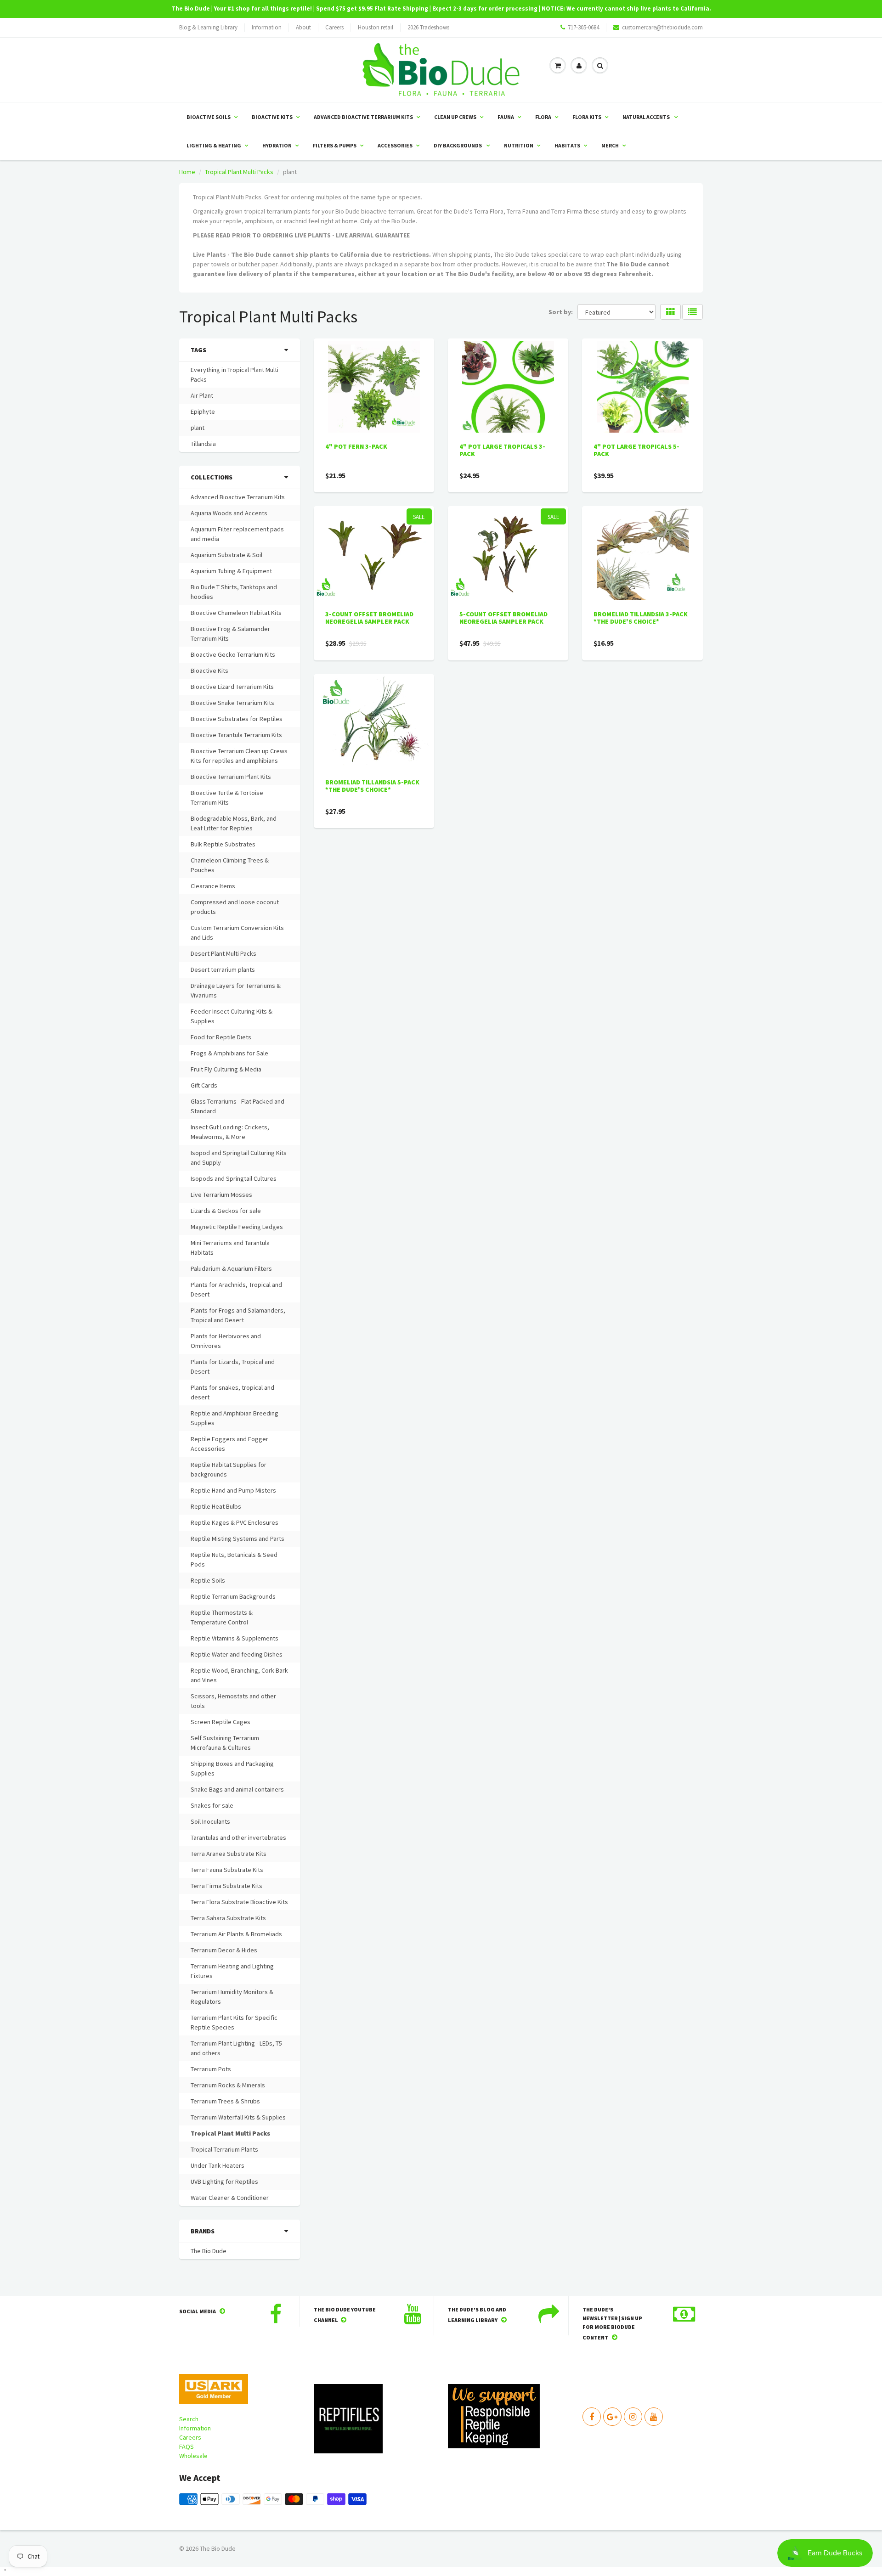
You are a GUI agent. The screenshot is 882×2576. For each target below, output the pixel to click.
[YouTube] (654, 2417)
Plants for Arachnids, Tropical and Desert (236, 1289)
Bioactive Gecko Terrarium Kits (233, 654)
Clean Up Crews (455, 117)
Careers (334, 27)
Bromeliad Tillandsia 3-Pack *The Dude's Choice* (641, 618)
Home (187, 172)
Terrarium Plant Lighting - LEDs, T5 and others (236, 2048)
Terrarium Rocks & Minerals (228, 2085)
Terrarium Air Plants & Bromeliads (236, 1934)
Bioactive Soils (209, 117)
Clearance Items (213, 886)
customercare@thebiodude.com (662, 27)
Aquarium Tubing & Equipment (231, 571)
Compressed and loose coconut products (235, 907)
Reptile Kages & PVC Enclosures (235, 1522)
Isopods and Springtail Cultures (234, 1178)
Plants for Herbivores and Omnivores (226, 1341)
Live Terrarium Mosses (221, 1195)
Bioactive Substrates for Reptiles (237, 719)
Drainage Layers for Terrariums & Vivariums (236, 990)
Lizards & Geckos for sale (226, 1211)
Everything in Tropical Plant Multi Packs (235, 375)
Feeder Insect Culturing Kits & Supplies (232, 1016)
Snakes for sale (212, 1805)
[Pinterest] (612, 2417)
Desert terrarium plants (223, 970)
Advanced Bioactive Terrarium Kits (363, 117)
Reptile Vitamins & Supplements (235, 1638)
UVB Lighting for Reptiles (224, 2181)
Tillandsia (203, 444)
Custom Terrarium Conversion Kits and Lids (237, 933)
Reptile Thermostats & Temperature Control (222, 1617)
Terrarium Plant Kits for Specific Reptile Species (234, 2022)
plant (198, 428)
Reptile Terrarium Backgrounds (233, 1596)
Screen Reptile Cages (220, 1722)
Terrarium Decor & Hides (224, 1950)
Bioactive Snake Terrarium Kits (232, 703)
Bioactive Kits (272, 117)
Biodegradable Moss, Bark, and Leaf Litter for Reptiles (234, 823)
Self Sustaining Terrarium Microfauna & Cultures (225, 1743)
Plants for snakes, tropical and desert (232, 1392)
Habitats (567, 145)
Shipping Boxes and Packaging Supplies (232, 1768)
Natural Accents (647, 117)
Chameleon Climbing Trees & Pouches (230, 865)
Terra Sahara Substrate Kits (228, 1918)
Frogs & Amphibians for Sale (229, 1053)
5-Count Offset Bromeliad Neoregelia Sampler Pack (503, 618)
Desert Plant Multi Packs (223, 953)
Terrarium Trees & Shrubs (225, 2101)
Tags (198, 350)
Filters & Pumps (335, 145)
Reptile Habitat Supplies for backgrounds (229, 1469)
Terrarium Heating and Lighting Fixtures (232, 1971)
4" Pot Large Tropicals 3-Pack (502, 450)
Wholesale (193, 2456)
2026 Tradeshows (428, 27)
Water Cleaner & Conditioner (230, 2198)
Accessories (395, 145)
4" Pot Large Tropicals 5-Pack (636, 450)
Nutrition (519, 145)
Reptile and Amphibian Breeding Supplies (235, 1418)
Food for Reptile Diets (221, 1037)
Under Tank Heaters (218, 2165)
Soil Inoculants (210, 1821)
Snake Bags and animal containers (237, 1789)
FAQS (187, 2446)
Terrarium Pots (211, 2069)
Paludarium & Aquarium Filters (231, 1268)
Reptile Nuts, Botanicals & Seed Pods (234, 1559)
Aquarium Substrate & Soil (226, 555)
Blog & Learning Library (208, 27)
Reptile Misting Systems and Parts (237, 1539)
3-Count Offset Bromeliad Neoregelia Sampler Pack (369, 618)
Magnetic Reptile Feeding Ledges (237, 1227)
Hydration (277, 145)
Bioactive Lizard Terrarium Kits (232, 687)
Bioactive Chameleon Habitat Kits (236, 613)
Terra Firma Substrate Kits (226, 1886)
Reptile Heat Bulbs (216, 1506)
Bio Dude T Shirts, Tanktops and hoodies (234, 592)
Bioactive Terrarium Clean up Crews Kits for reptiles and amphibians (239, 756)
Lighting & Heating (214, 145)
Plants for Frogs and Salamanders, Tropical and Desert (238, 1315)
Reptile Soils (208, 1580)
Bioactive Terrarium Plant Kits (231, 777)
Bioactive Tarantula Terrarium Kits (236, 735)
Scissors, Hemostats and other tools (233, 1701)
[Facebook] (592, 2417)
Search (189, 2419)
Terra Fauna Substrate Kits (227, 1870)
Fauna (506, 117)
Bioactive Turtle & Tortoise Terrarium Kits (227, 798)
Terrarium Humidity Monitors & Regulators (232, 1997)
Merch (610, 145)
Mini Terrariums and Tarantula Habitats (230, 1248)
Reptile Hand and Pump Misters (233, 1490)
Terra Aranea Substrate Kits (229, 1854)
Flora (543, 117)
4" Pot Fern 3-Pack (356, 446)
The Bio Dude (209, 2251)
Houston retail (376, 27)
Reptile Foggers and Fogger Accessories (229, 1444)
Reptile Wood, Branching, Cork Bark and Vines (239, 1675)
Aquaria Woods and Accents (229, 513)
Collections (212, 477)
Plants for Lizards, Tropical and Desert (233, 1367)
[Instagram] (633, 2417)
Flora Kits (587, 117)
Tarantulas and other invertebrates (238, 1838)
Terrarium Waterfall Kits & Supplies (238, 2117)
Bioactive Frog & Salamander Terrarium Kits (230, 634)
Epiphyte (203, 411)
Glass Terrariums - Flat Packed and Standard (237, 1106)
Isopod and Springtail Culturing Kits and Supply (239, 1158)
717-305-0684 (583, 27)
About (303, 27)
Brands (203, 2231)
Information (267, 27)
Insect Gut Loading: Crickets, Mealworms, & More (230, 1132)
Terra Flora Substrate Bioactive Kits (239, 1902)
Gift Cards (204, 1085)
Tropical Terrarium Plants (224, 2149)
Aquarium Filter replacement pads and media (237, 534)
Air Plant (202, 395)
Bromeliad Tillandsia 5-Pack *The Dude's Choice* (372, 786)
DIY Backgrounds (458, 145)
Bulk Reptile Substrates (223, 844)
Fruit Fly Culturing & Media (226, 1069)
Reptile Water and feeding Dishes (237, 1654)
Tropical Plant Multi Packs (239, 172)
